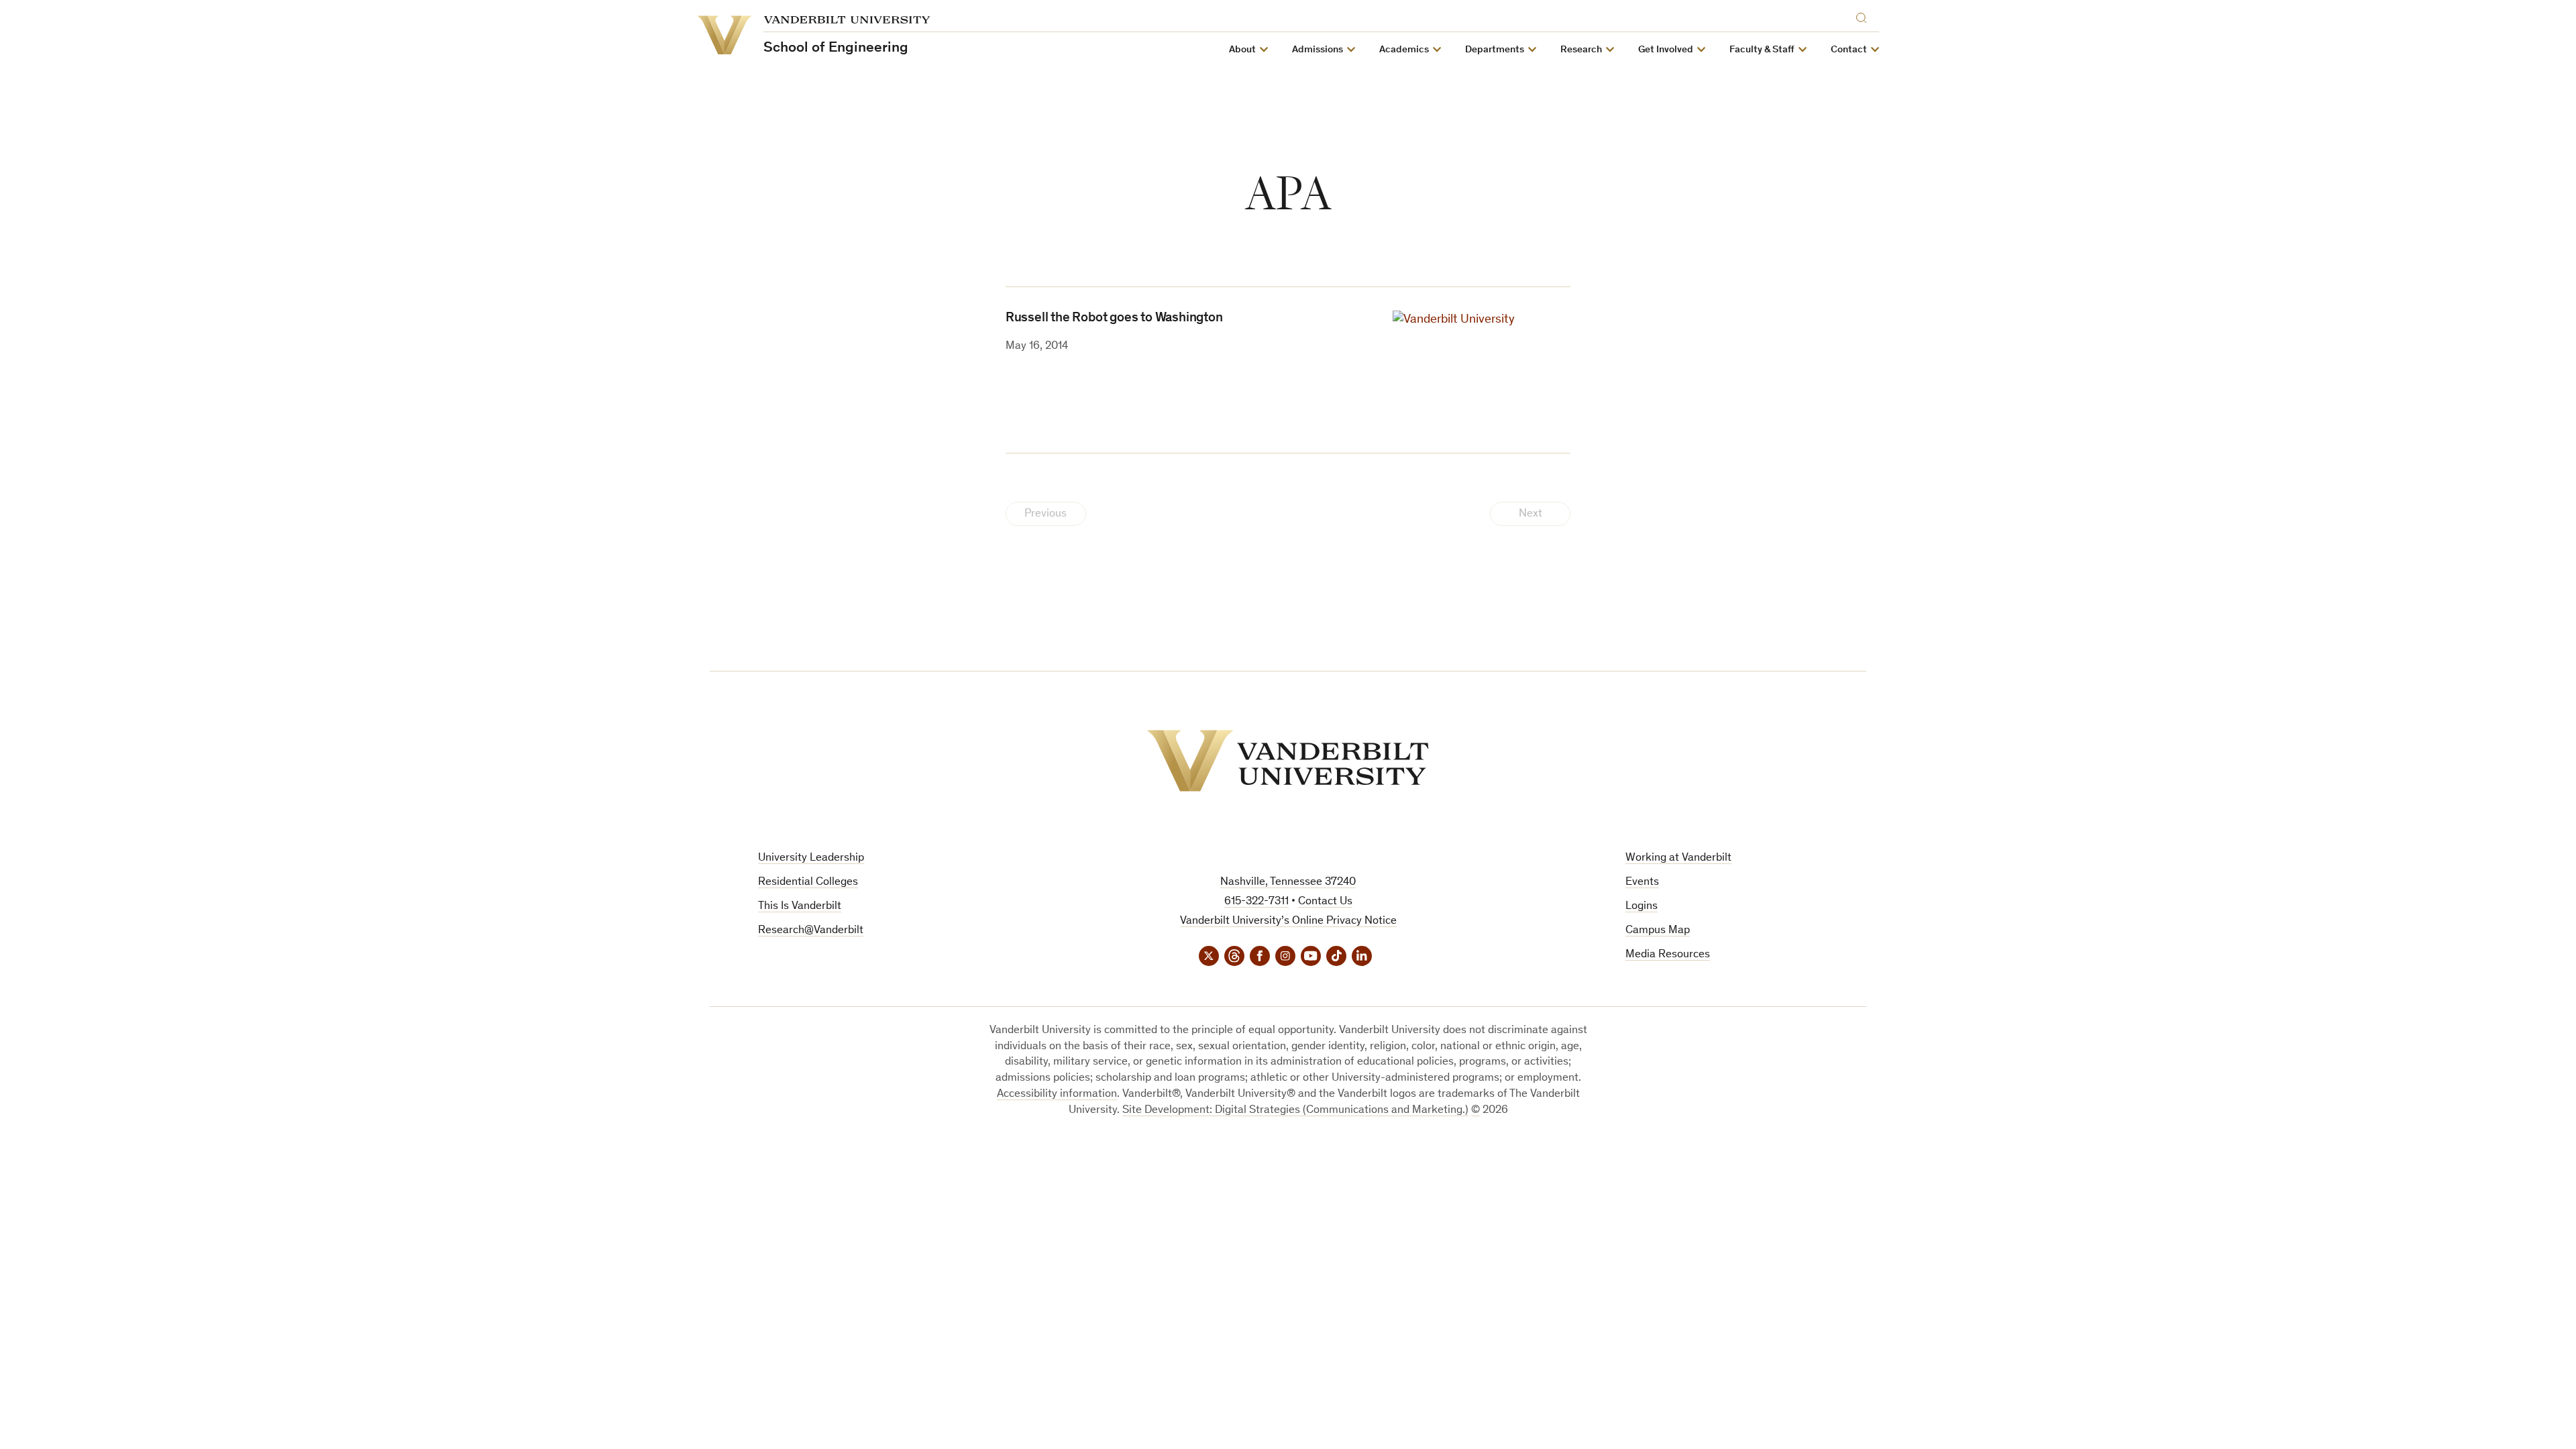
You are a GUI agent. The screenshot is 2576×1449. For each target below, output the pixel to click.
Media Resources (1668, 955)
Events (1642, 882)
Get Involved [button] (1666, 50)
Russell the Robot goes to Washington (1114, 319)
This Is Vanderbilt (800, 907)
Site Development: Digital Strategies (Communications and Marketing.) (1295, 1111)
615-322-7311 (1256, 902)
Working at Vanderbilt (1678, 858)
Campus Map (1658, 931)
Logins (1642, 907)
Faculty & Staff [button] (1762, 50)
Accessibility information (1057, 1094)
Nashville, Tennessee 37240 (1288, 882)
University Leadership (811, 858)
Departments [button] (1495, 50)
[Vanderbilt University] (1288, 761)
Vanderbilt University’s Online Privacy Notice (1288, 921)
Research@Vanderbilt (811, 931)
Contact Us (1325, 902)
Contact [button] (1849, 50)
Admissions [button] (1318, 50)
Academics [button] (1404, 50)
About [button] (1242, 50)
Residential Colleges (808, 882)
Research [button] (1581, 50)
